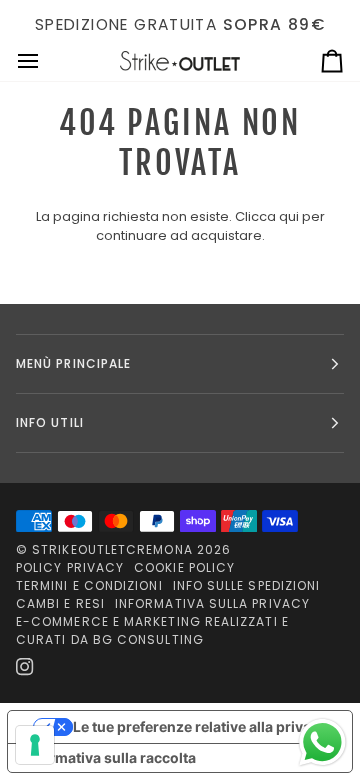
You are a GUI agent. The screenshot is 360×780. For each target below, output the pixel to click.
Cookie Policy (184, 567)
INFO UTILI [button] (50, 422)
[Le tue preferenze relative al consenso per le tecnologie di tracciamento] (35, 745)
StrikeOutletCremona (112, 549)
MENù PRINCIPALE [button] (73, 363)
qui (289, 216)
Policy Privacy (70, 567)
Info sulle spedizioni (247, 585)
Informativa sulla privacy (212, 603)
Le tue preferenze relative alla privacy (200, 726)
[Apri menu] (46, 61)
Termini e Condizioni (89, 585)
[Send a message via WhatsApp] (322, 742)
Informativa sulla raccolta (109, 757)
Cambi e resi (60, 603)
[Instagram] (25, 667)
